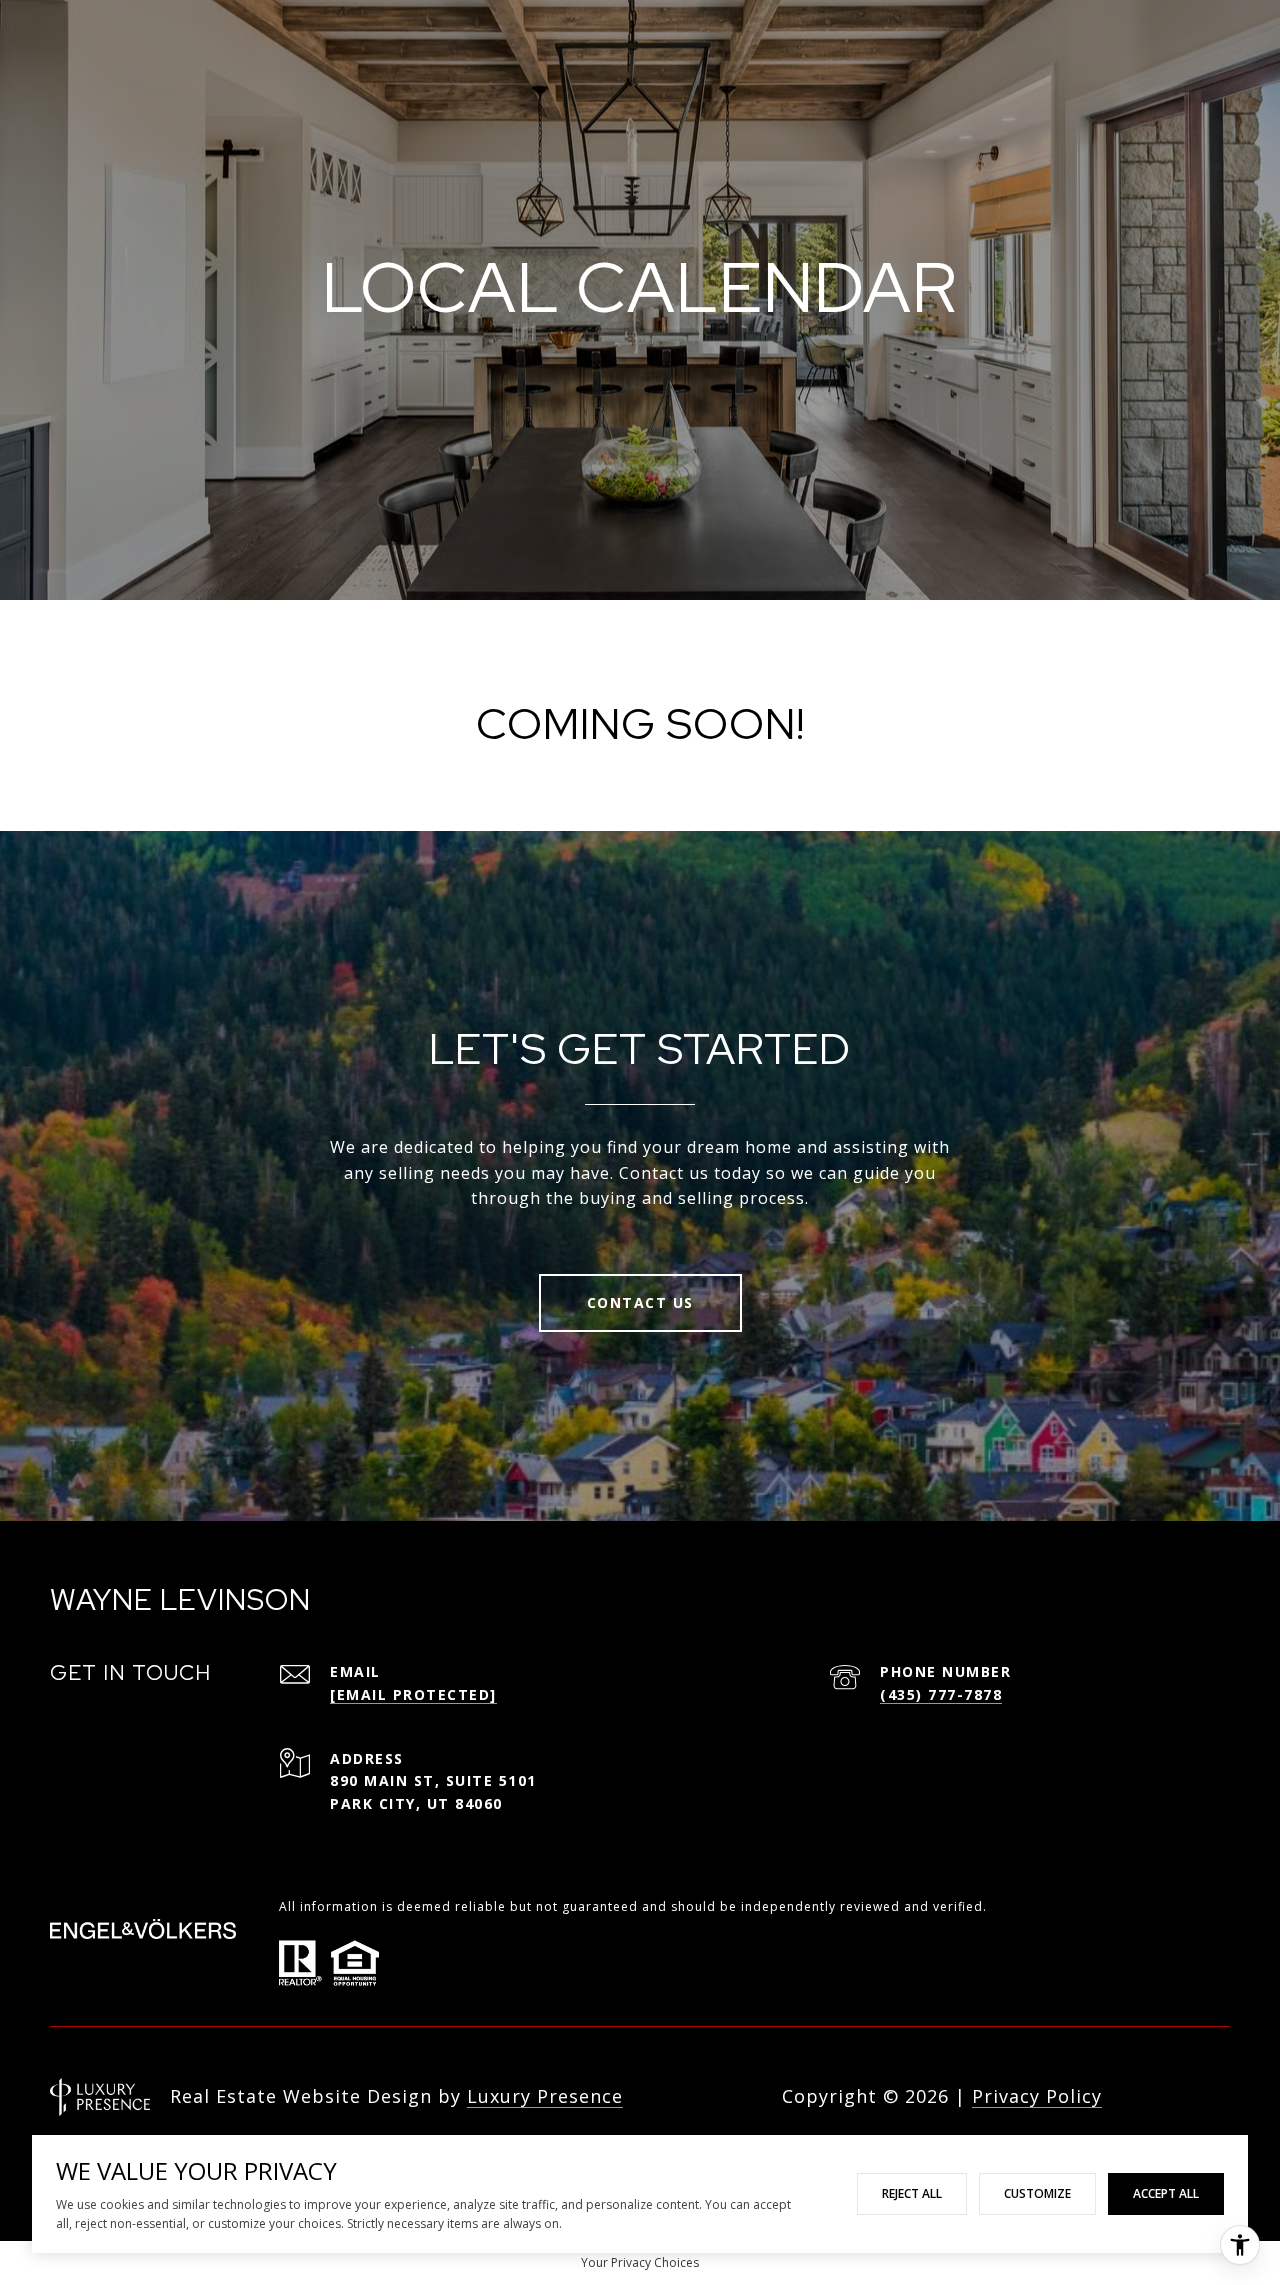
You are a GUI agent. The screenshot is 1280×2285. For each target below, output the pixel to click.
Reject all (912, 2193)
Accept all (1166, 2193)
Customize (1037, 2193)
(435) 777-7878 (941, 1694)
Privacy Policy (1037, 2096)
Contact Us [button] (640, 1302)
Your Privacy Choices (640, 2262)
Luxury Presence (545, 2096)
